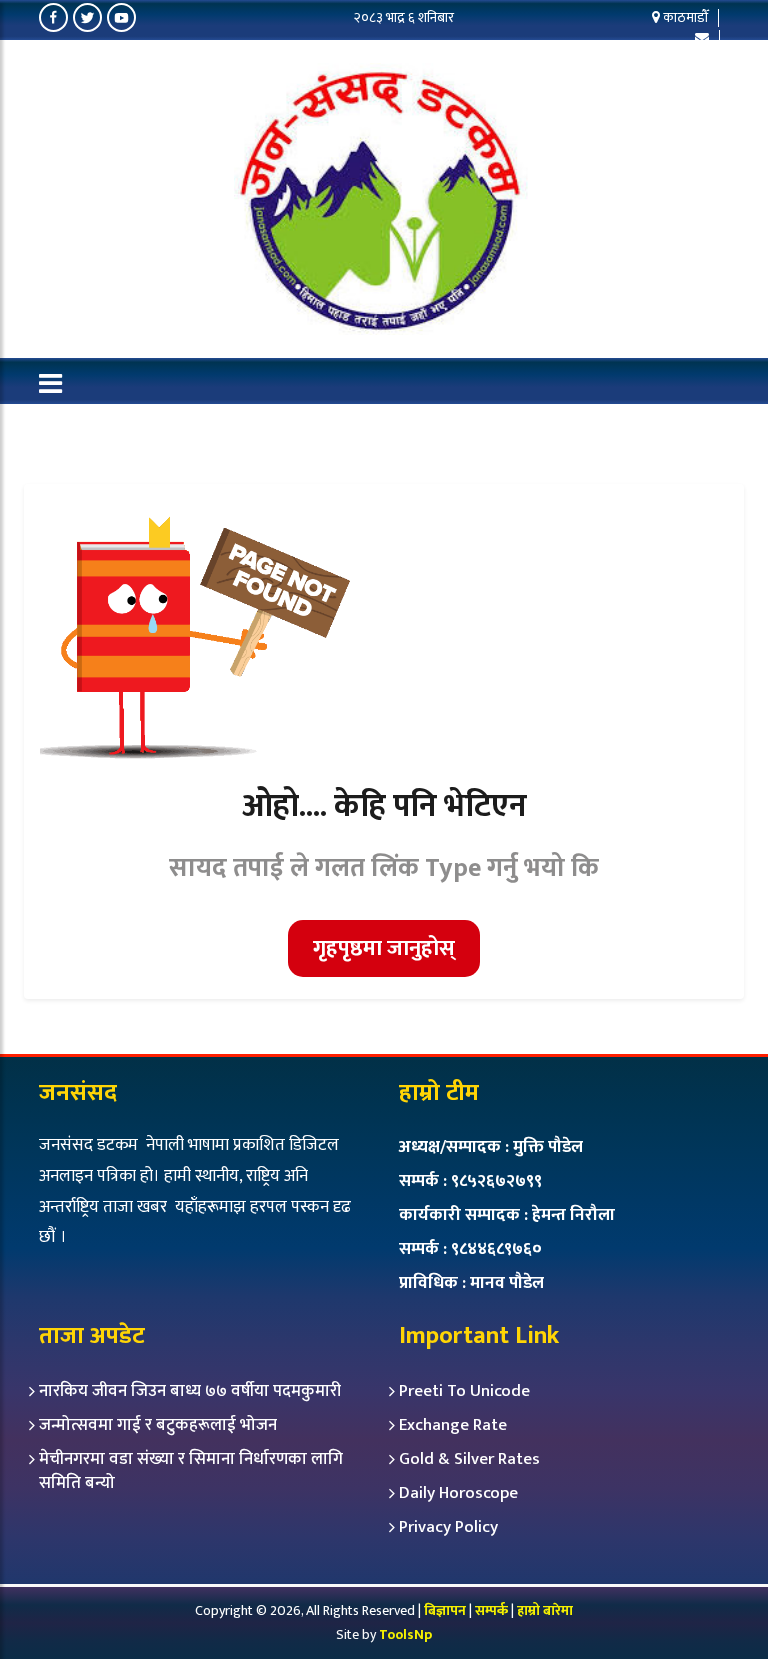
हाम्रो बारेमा (545, 1610)
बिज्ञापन (445, 1610)
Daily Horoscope (458, 1493)
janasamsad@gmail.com (634, 56)
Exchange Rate (453, 1425)
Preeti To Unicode (464, 1391)
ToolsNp (405, 1634)
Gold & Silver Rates (469, 1459)
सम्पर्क (493, 1610)
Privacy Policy (448, 1527)
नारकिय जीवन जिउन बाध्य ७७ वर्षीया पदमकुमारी (190, 1391)
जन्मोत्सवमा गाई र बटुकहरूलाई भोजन (158, 1425)
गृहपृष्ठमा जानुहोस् (384, 948)
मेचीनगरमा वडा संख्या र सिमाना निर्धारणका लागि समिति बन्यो (191, 1471)
